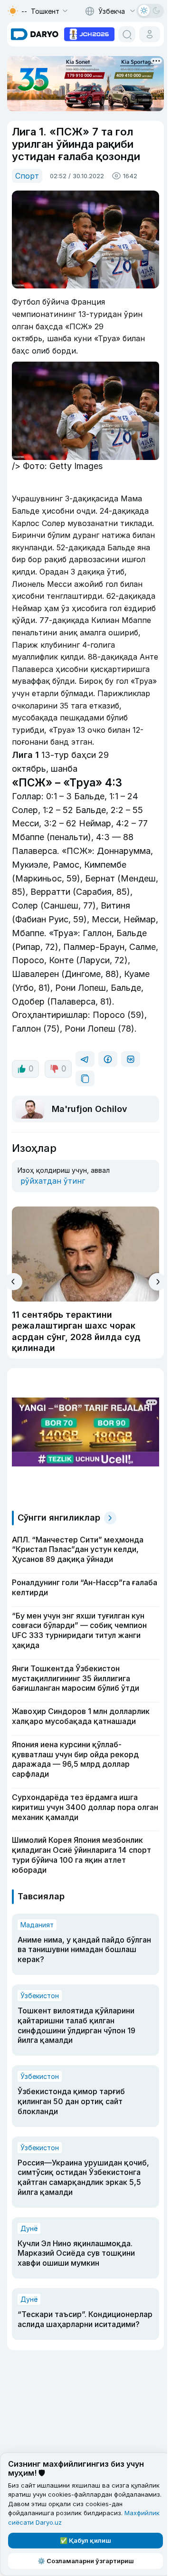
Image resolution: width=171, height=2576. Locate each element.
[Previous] (14, 1282)
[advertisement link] (89, 33)
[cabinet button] (150, 34)
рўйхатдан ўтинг (53, 1181)
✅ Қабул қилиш (85, 2540)
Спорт (27, 176)
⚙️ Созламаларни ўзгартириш (86, 2561)
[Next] (157, 1282)
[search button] (127, 34)
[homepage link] (35, 34)
